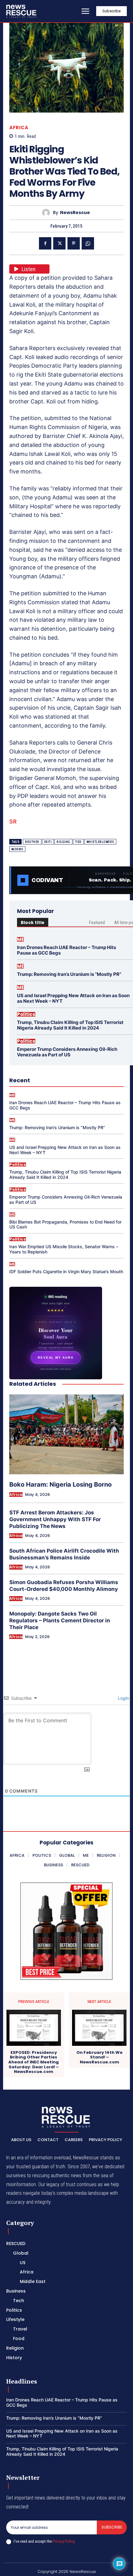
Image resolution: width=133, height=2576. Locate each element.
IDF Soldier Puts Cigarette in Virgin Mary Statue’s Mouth (66, 1271)
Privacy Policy (63, 2541)
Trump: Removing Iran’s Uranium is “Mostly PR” (69, 974)
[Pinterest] (74, 243)
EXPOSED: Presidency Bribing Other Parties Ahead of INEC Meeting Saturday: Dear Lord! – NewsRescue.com (34, 2062)
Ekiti (48, 842)
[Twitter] (59, 243)
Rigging (63, 842)
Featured (97, 923)
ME (20, 939)
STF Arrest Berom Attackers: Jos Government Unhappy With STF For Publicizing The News (55, 1519)
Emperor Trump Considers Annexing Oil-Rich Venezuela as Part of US (67, 1052)
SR (13, 822)
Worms (17, 849)
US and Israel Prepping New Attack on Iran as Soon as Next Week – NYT (73, 998)
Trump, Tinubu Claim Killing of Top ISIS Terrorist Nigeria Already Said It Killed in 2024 (70, 1025)
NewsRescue (75, 213)
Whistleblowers (100, 842)
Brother (32, 842)
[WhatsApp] (88, 243)
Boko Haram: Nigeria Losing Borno (60, 1484)
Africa (19, 128)
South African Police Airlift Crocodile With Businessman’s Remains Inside (64, 1554)
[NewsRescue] (22, 11)
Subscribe (112, 2527)
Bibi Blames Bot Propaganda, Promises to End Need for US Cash (65, 1224)
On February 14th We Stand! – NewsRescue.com (99, 2057)
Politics (26, 1014)
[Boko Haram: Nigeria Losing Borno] (66, 1434)
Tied (78, 842)
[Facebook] (45, 243)
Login (123, 1698)
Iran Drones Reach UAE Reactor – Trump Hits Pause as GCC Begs (66, 950)
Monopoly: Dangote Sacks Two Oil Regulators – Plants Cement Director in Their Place (60, 1620)
